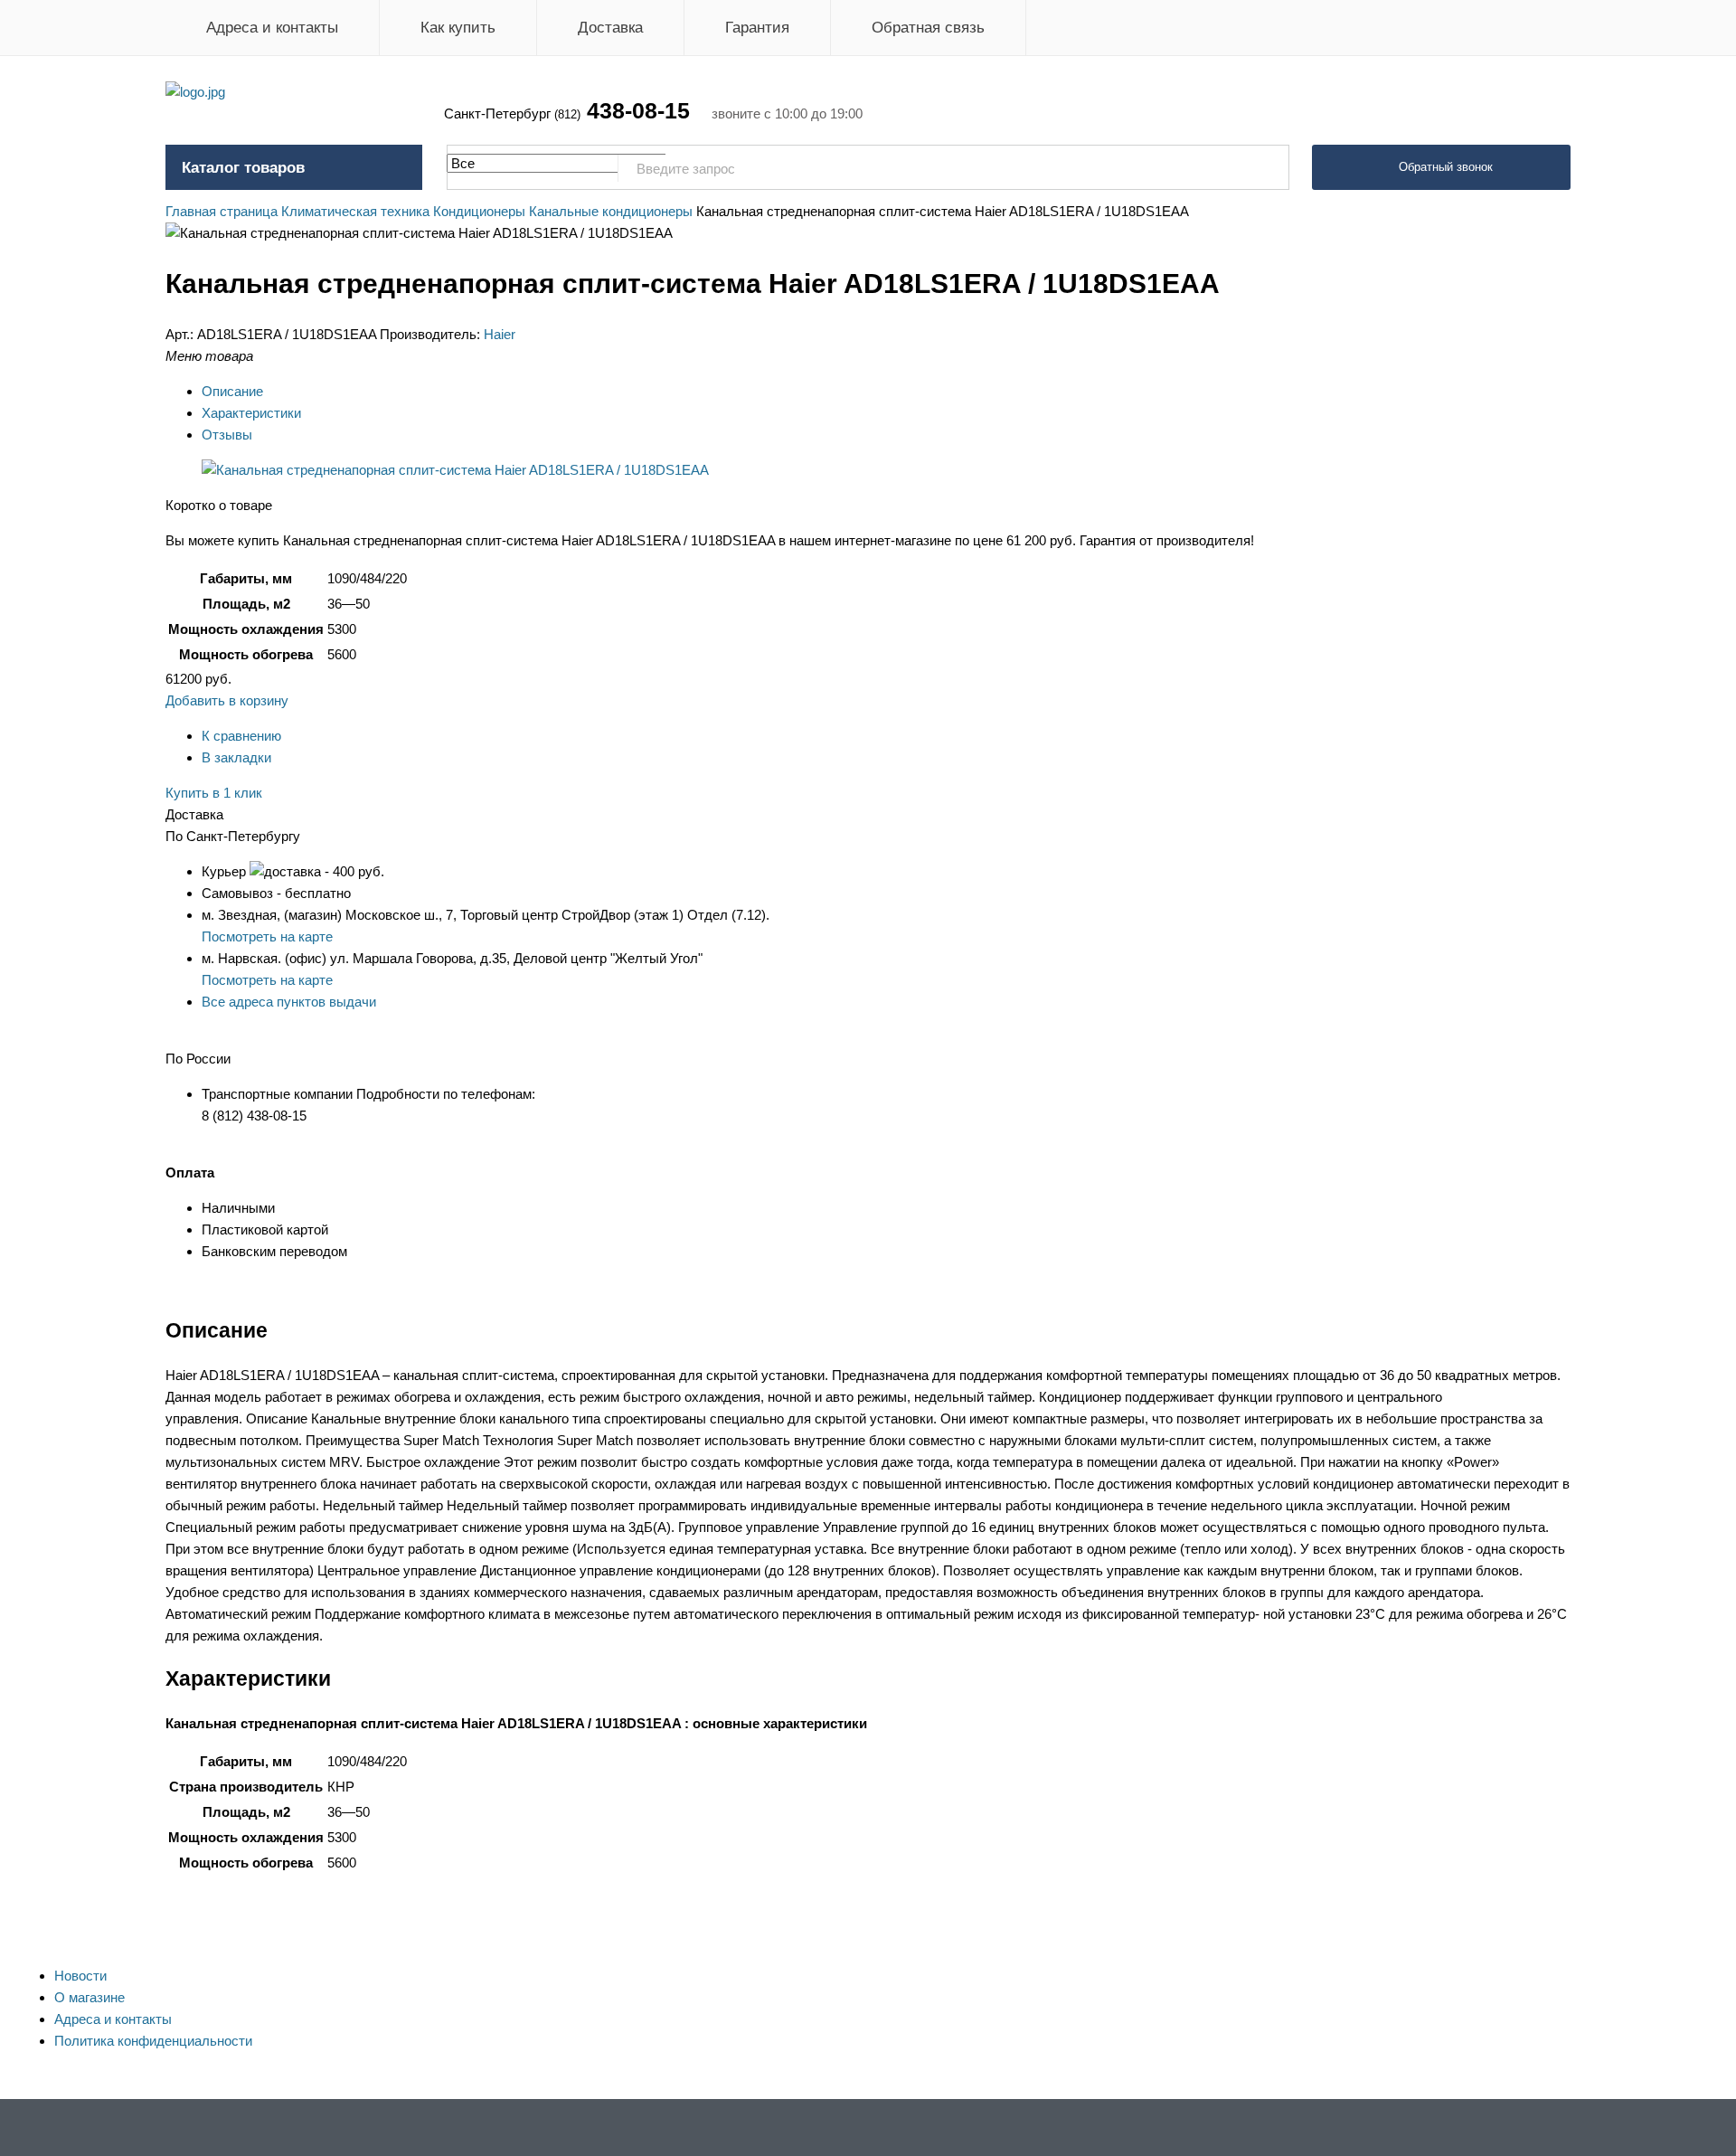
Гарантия (757, 28)
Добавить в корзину (227, 700)
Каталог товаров (243, 168)
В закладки (236, 757)
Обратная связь (928, 28)
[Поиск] (1266, 168)
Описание (232, 391)
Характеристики (251, 413)
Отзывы (227, 435)
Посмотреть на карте (267, 936)
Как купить (458, 28)
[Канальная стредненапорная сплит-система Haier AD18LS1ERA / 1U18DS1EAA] (455, 470)
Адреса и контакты (272, 28)
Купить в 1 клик (214, 793)
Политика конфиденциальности (153, 2041)
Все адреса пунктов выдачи (289, 1002)
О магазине (90, 1997)
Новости (80, 1976)
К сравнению (241, 736)
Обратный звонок (1446, 167)
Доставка (610, 28)
